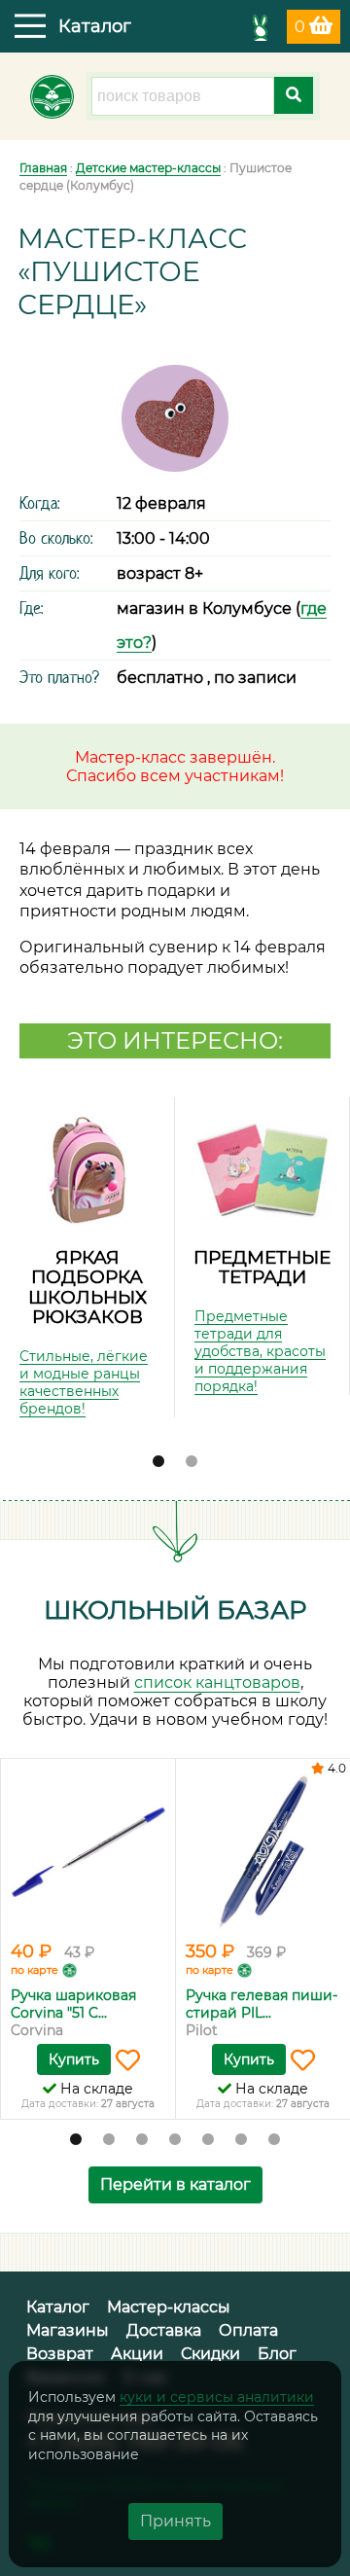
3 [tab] (142, 2140)
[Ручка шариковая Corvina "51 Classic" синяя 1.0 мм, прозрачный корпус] (88, 1852)
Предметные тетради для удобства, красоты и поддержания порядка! (260, 1351)
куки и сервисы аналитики (217, 2397)
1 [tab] (158, 1462)
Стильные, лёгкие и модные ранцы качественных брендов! (84, 1382)
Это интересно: (175, 1040)
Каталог (58, 2307)
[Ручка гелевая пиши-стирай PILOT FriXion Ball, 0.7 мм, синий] (263, 1852)
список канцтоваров (217, 1682)
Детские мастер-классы (148, 168)
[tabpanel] (87, 1257)
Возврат (60, 2354)
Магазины (68, 2330)
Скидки (210, 2354)
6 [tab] (241, 2140)
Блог (277, 2354)
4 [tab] (175, 2140)
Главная (43, 168)
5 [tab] (208, 2140)
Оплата (248, 2330)
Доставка (164, 2330)
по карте (35, 1970)
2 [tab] (192, 1462)
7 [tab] (274, 2140)
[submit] (294, 95)
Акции (137, 2354)
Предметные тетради (262, 1268)
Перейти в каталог (175, 2184)
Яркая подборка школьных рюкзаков (87, 1288)
